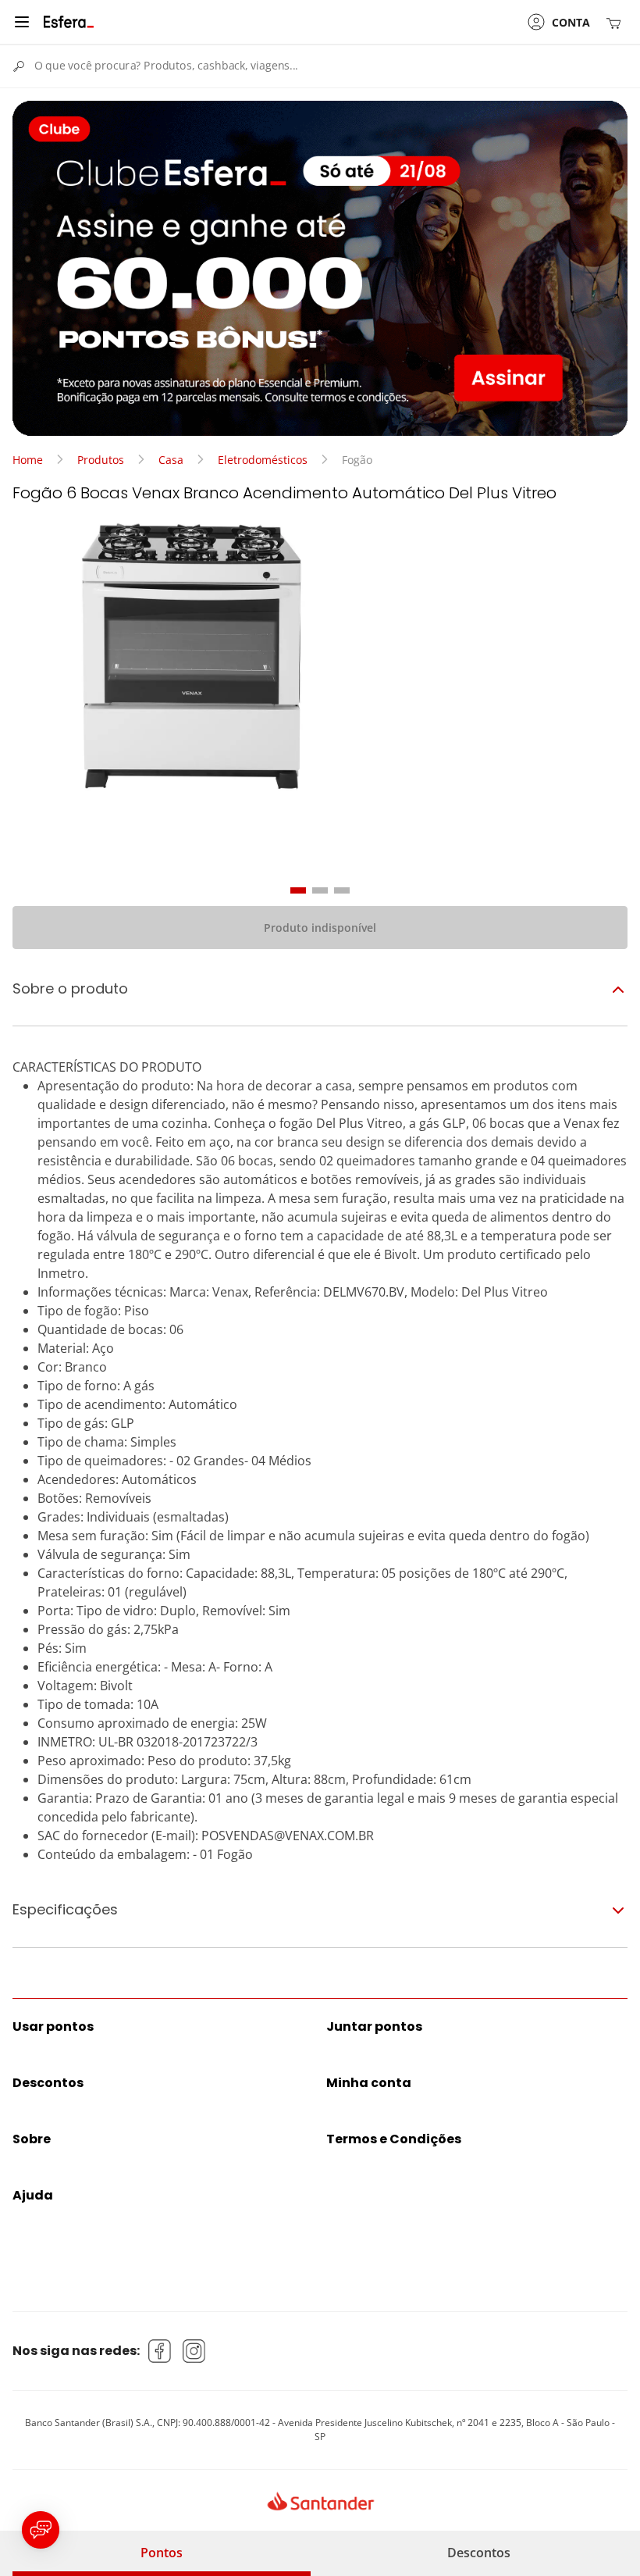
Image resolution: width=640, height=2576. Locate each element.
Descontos (479, 2553)
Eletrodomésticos (263, 460)
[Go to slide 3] (342, 890)
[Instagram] (194, 2351)
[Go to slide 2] (320, 890)
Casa (171, 460)
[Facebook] (160, 2351)
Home (28, 460)
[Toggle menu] (22, 22)
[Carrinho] (617, 22)
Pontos (162, 2553)
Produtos (101, 460)
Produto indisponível (320, 928)
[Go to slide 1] (298, 890)
